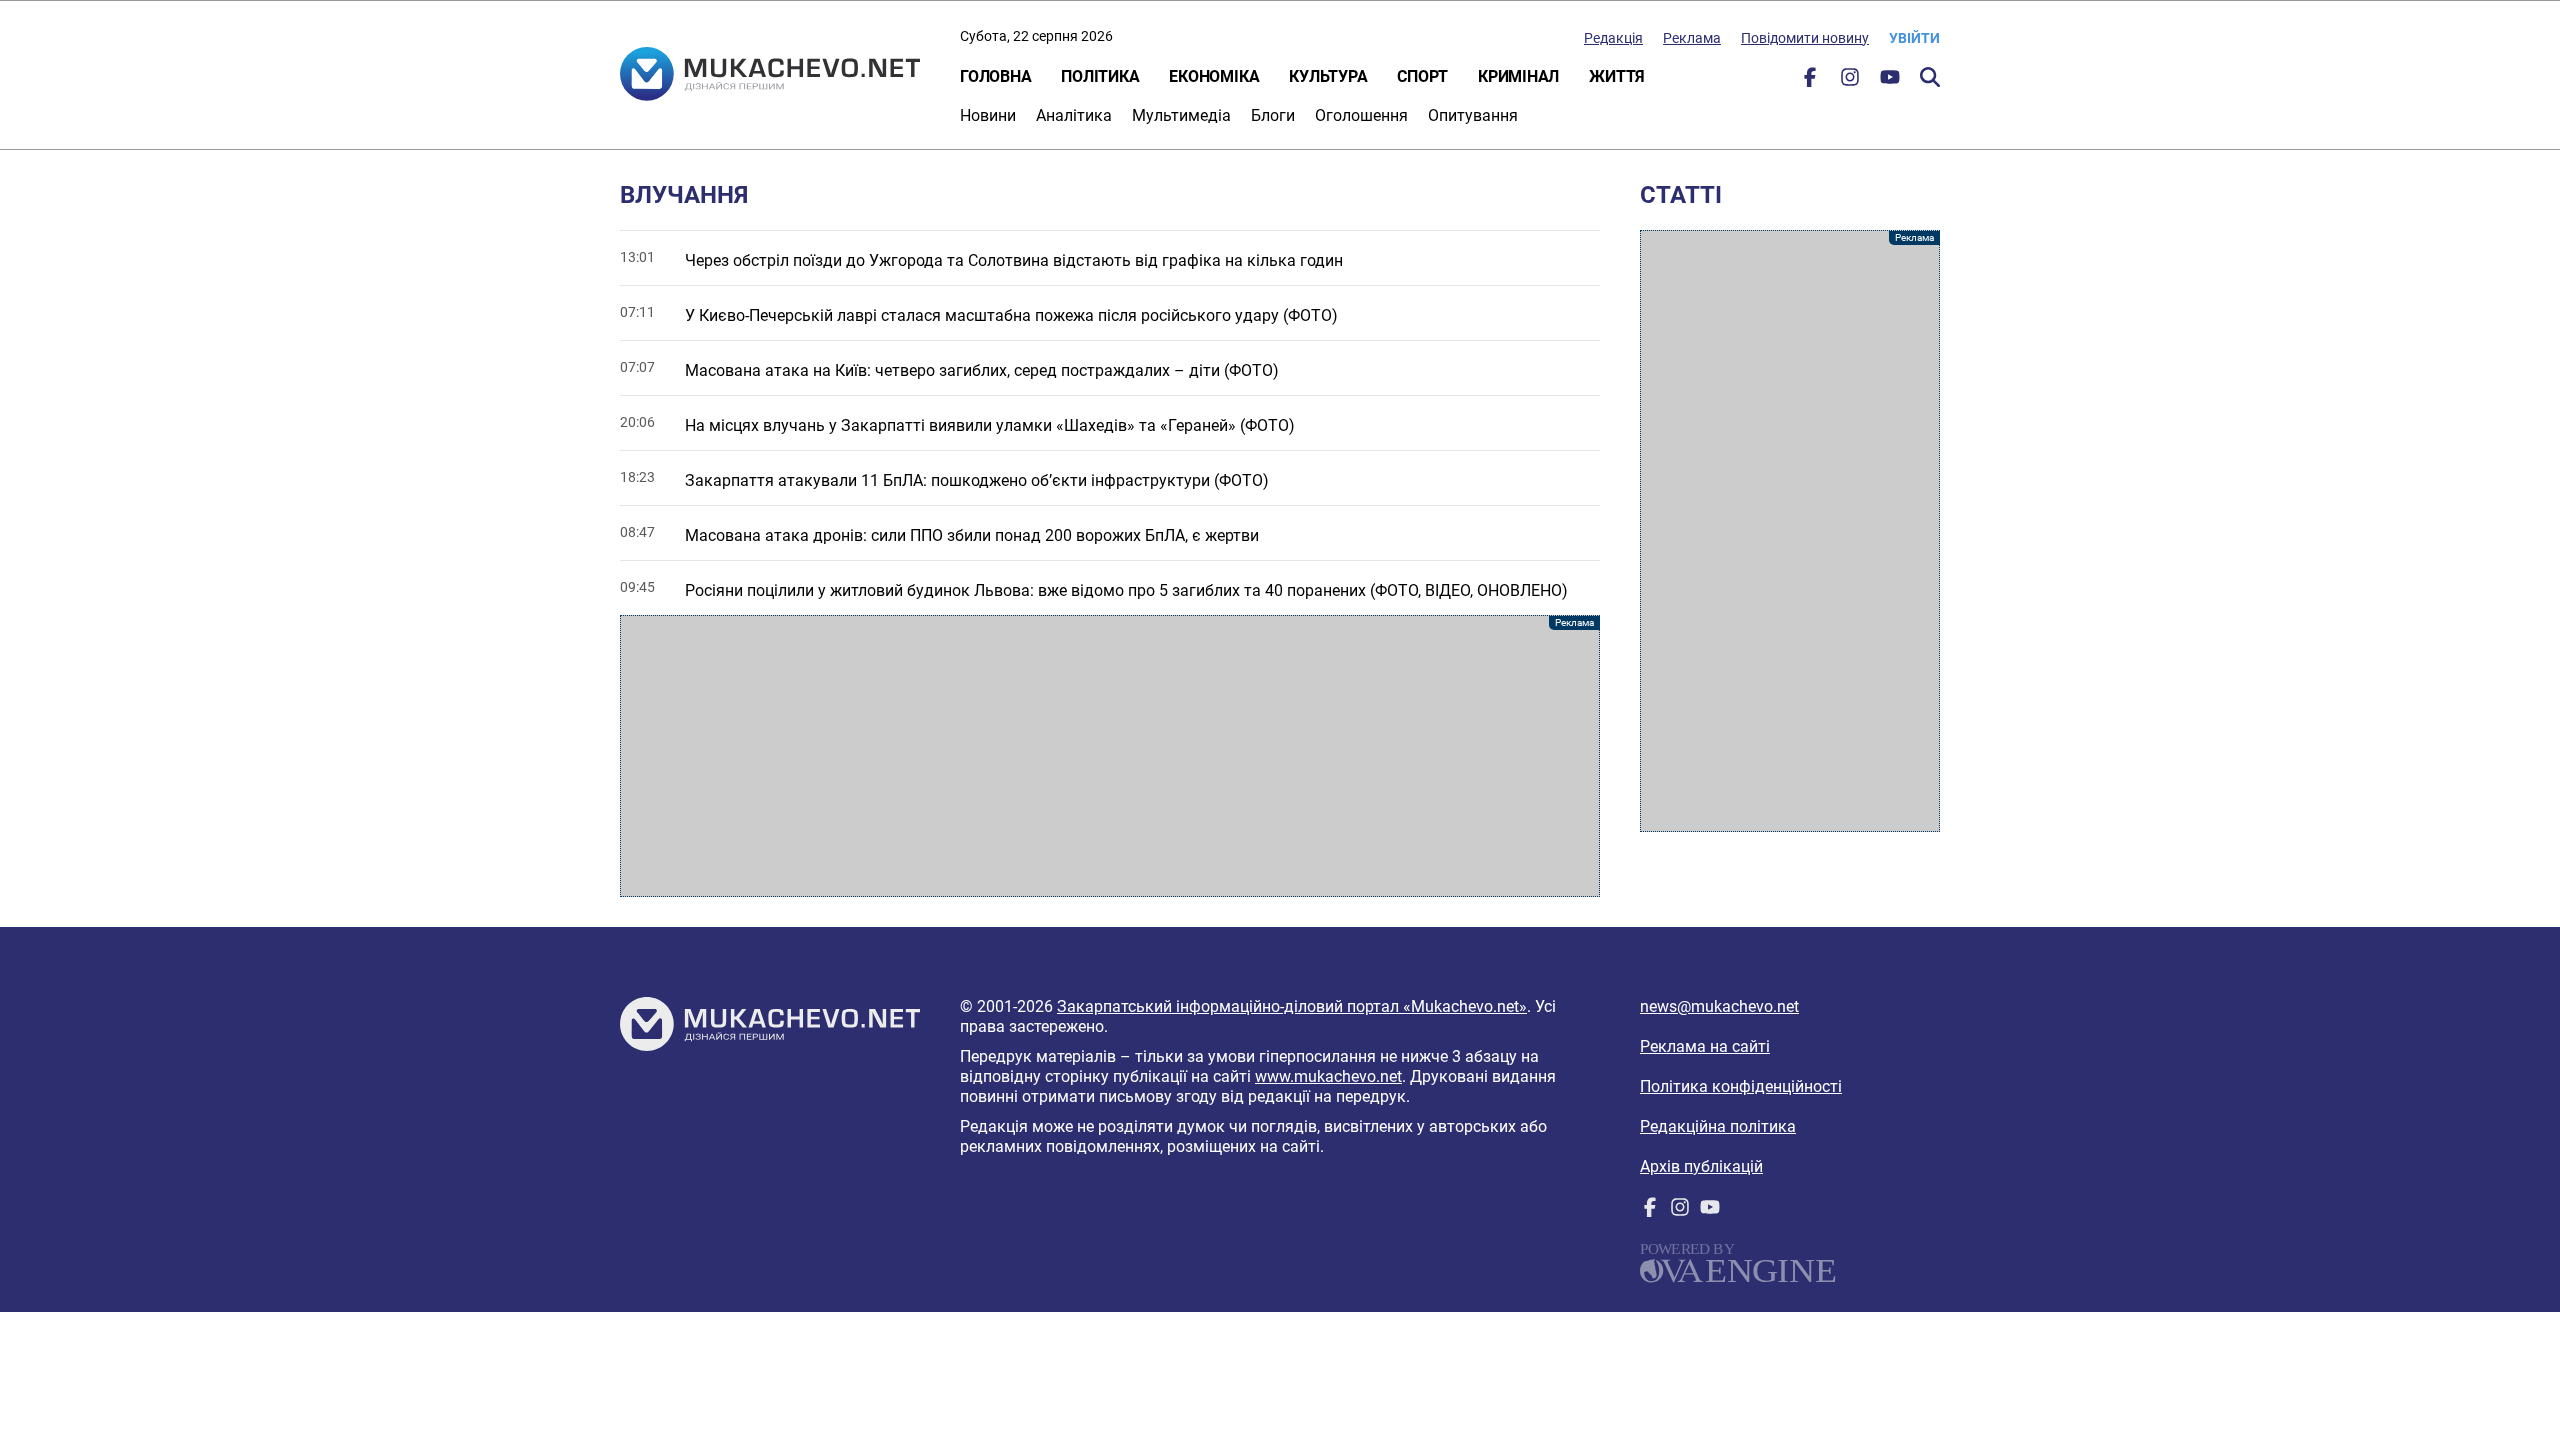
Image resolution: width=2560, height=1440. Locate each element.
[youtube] (1890, 81)
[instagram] (1850, 81)
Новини (988, 115)
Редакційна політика (1718, 1126)
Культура (1328, 76)
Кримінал (1518, 76)
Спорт (1422, 76)
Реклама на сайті (1705, 1046)
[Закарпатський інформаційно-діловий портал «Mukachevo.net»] (770, 76)
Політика (1100, 76)
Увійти (1914, 38)
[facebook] (1810, 81)
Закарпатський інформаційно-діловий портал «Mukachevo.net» (1292, 1006)
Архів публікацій (1701, 1166)
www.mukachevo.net (1328, 1076)
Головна (995, 76)
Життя (1617, 76)
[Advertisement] (1110, 756)
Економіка (1214, 76)
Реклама (1692, 38)
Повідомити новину (1805, 38)
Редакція (1613, 38)
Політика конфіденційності (1741, 1086)
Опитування (1473, 115)
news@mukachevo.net (1719, 1006)
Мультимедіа (1181, 115)
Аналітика (1074, 115)
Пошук (1930, 77)
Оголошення (1361, 115)
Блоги (1273, 115)
